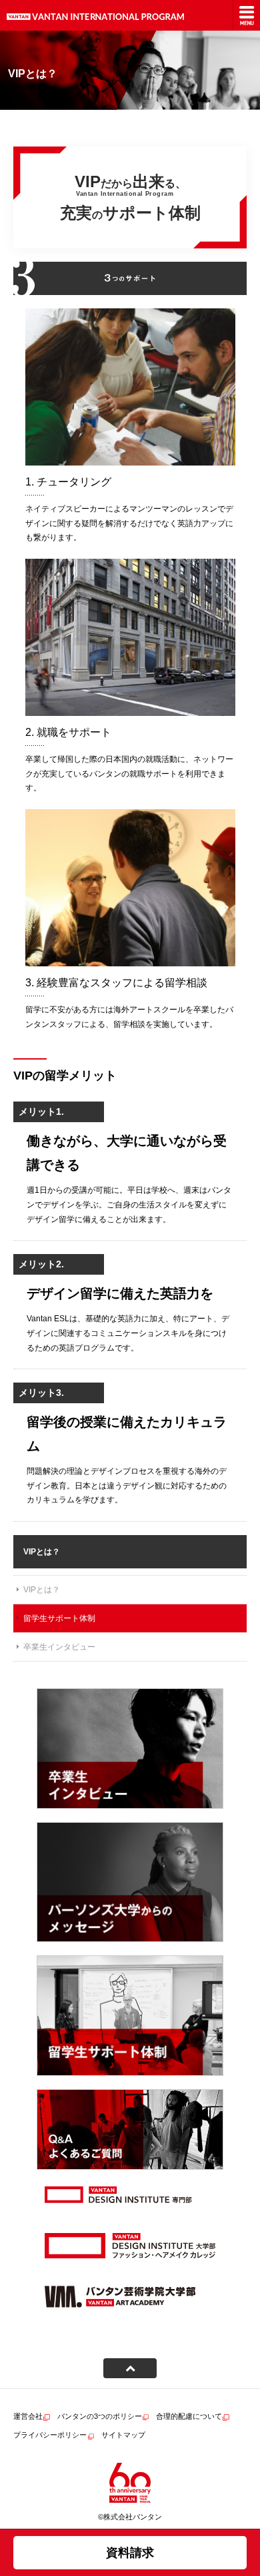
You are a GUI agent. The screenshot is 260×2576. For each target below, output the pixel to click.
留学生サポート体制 (59, 1618)
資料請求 (130, 2553)
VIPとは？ (42, 1590)
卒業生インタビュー (59, 1647)
